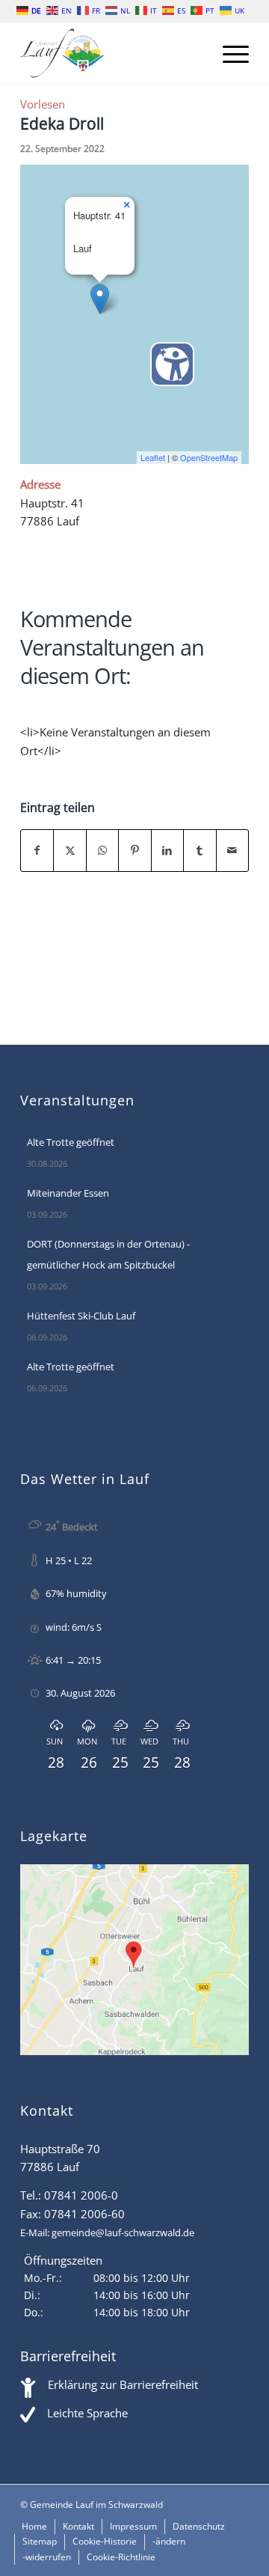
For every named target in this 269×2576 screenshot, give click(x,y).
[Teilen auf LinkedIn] (167, 851)
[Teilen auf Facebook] (37, 851)
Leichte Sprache (87, 2413)
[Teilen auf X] (69, 851)
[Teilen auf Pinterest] (134, 851)
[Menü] (228, 53)
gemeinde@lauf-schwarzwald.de (123, 2232)
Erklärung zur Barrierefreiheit (123, 2384)
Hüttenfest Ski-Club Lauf (81, 1316)
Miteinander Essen (68, 1193)
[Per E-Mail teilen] (232, 851)
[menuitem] (228, 53)
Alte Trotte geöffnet (71, 1142)
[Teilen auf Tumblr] (200, 851)
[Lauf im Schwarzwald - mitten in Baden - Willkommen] (112, 53)
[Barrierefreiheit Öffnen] (172, 364)
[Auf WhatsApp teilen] (102, 851)
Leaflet (153, 457)
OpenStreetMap (209, 457)
